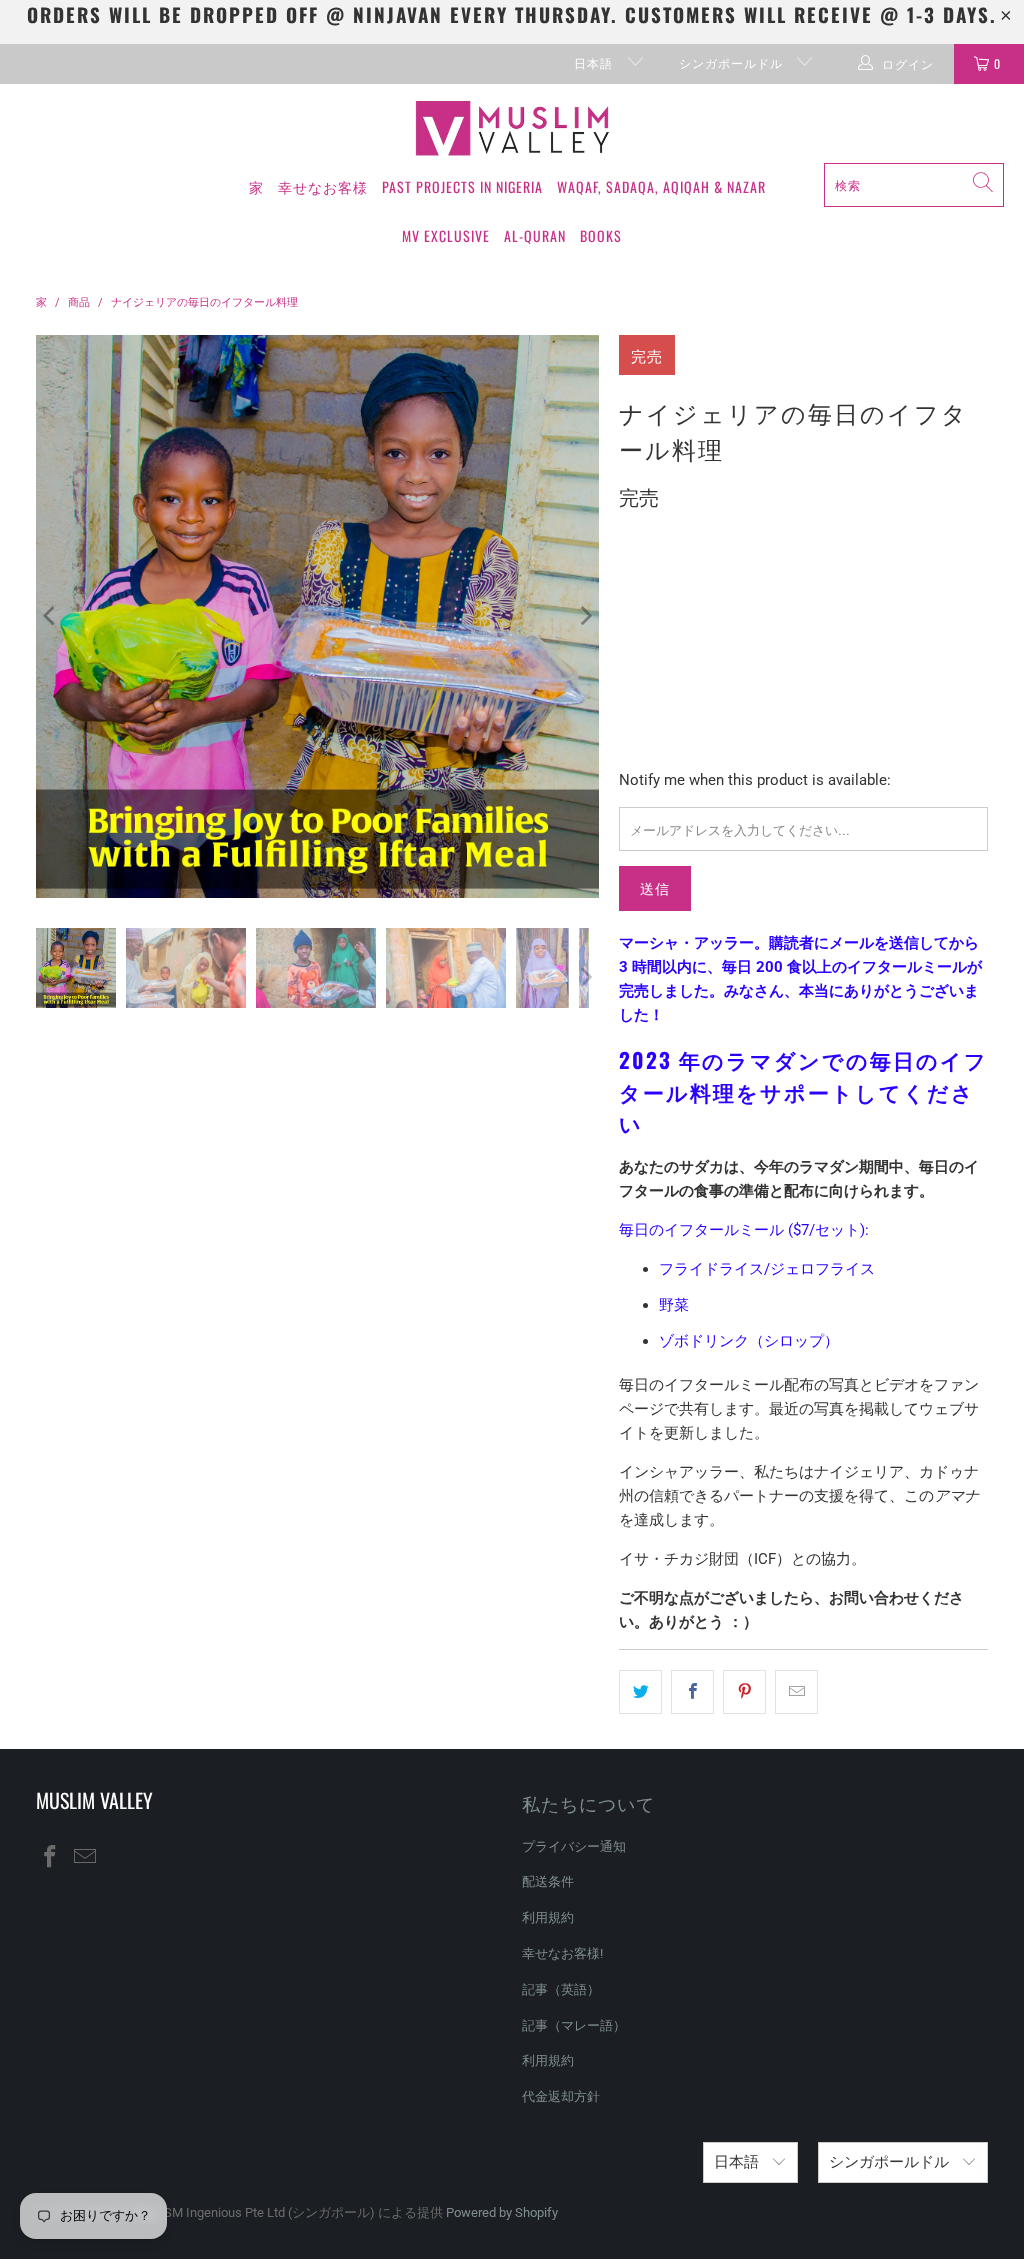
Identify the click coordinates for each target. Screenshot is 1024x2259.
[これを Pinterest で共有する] (744, 1692)
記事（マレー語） (574, 2025)
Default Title (675, 587)
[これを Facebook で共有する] (692, 1692)
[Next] (584, 617)
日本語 (595, 62)
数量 (632, 645)
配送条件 (548, 1881)
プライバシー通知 (574, 1846)
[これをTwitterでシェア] (640, 1692)
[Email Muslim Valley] (85, 1858)
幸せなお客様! (562, 1953)
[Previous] (51, 617)
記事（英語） (561, 1989)
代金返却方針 (561, 2096)
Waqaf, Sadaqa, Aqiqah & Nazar (661, 186)
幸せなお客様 (323, 186)
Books (601, 235)
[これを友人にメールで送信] (796, 1692)
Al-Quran (535, 235)
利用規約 (548, 1917)
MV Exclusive (446, 235)
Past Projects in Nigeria (462, 186)
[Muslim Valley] (512, 128)
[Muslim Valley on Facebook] (51, 1858)
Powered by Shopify (502, 2212)
